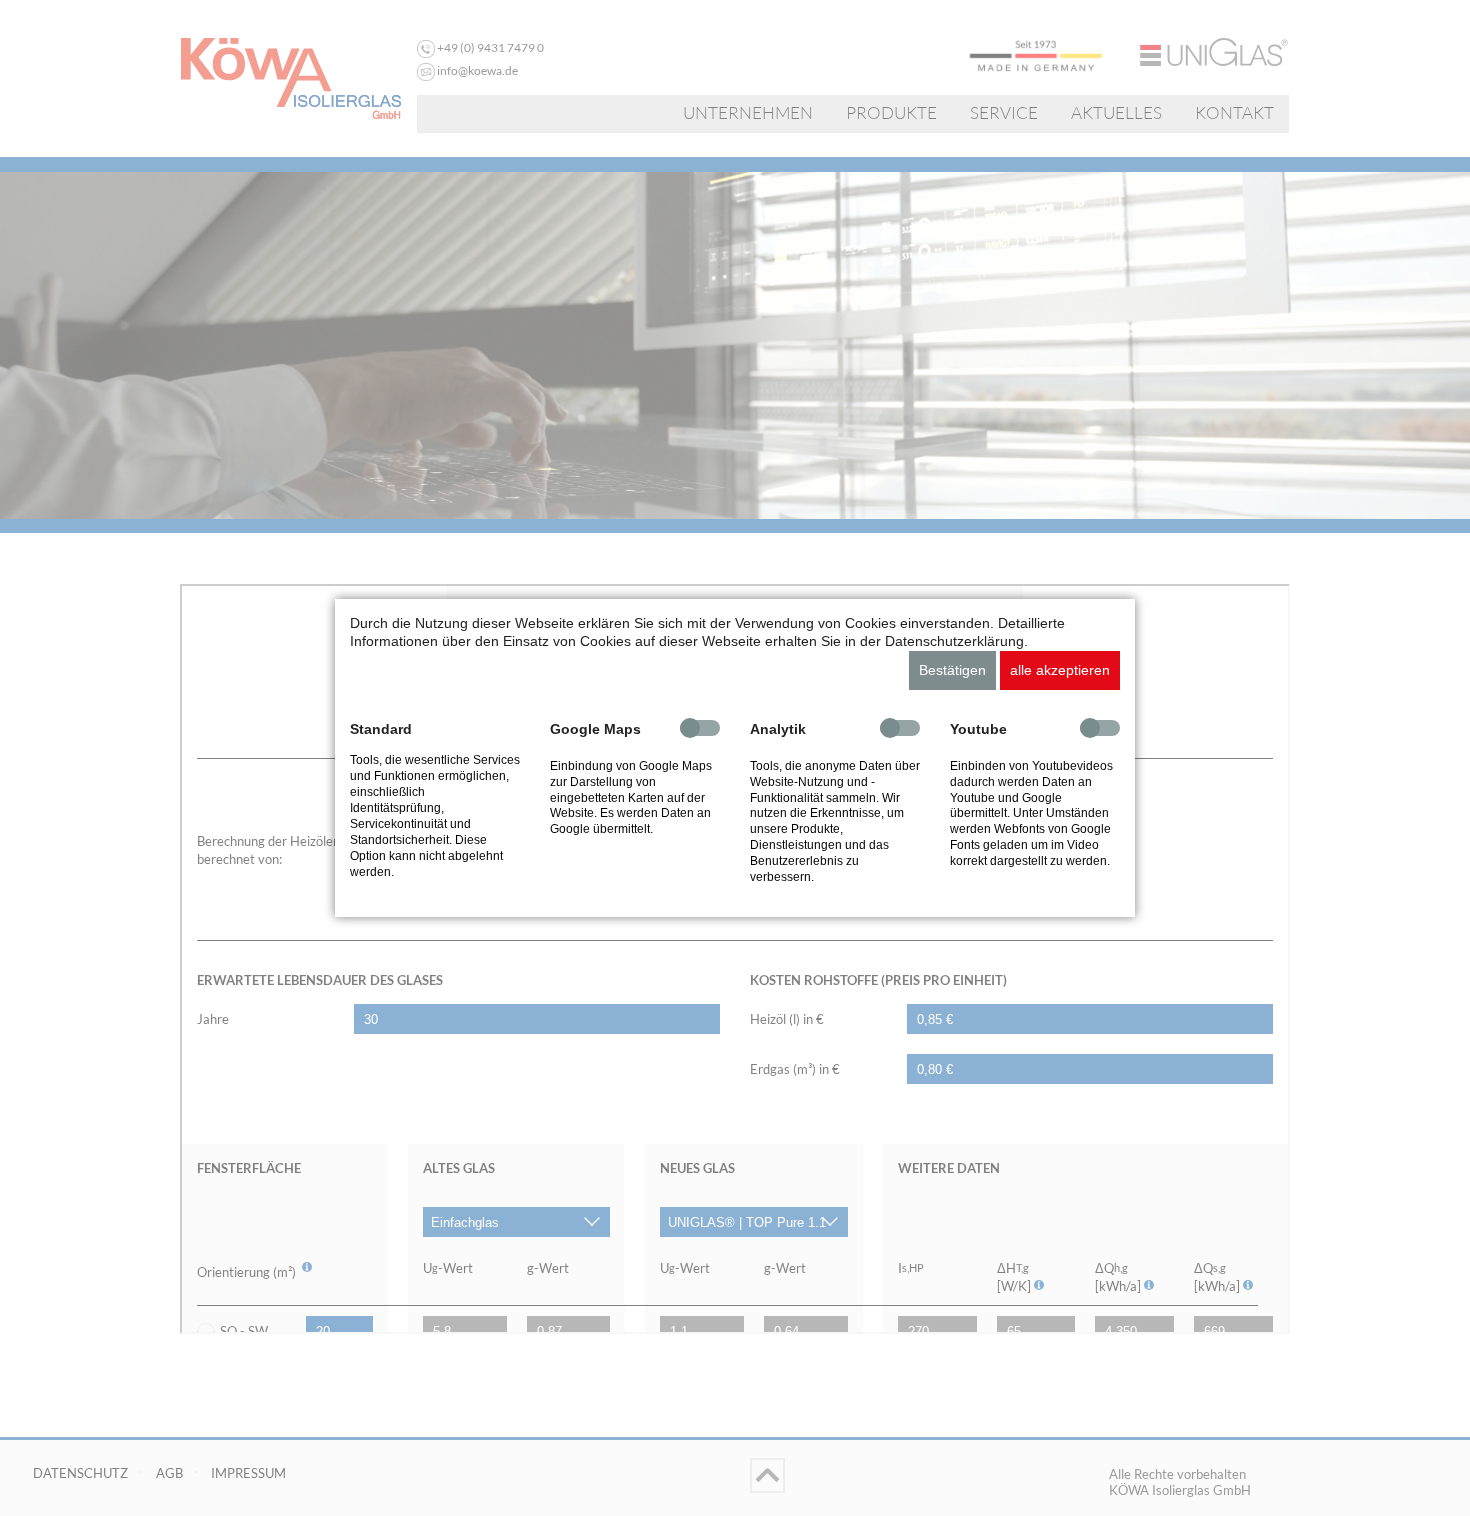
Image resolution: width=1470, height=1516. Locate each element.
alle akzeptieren (1060, 670)
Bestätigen (952, 670)
